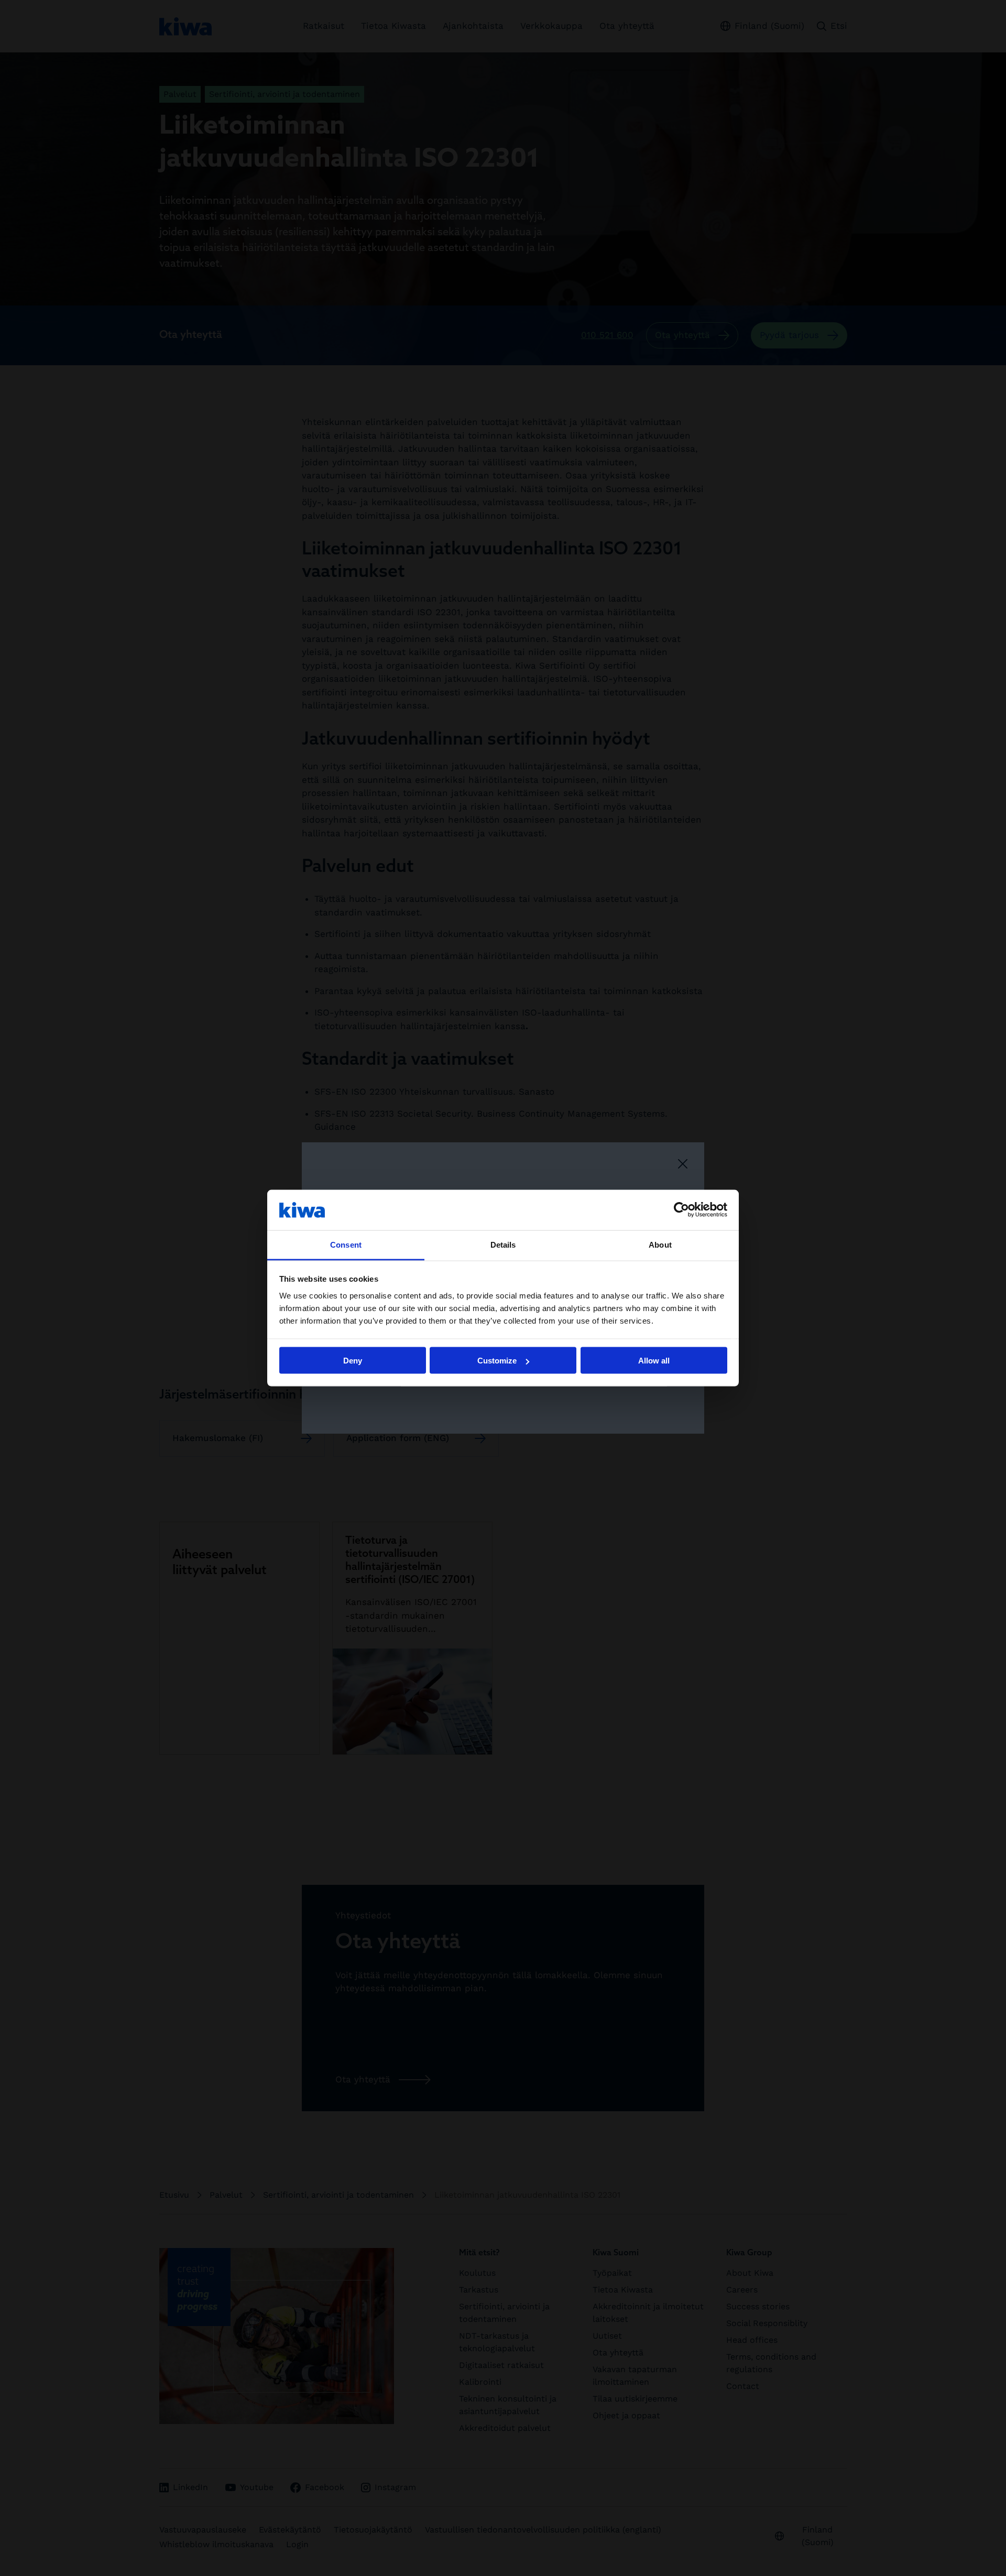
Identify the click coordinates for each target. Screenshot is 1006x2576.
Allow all (654, 1361)
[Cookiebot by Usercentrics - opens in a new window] (681, 1210)
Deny (353, 1361)
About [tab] (660, 1244)
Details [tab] (503, 1244)
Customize (497, 1361)
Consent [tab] (346, 1244)
